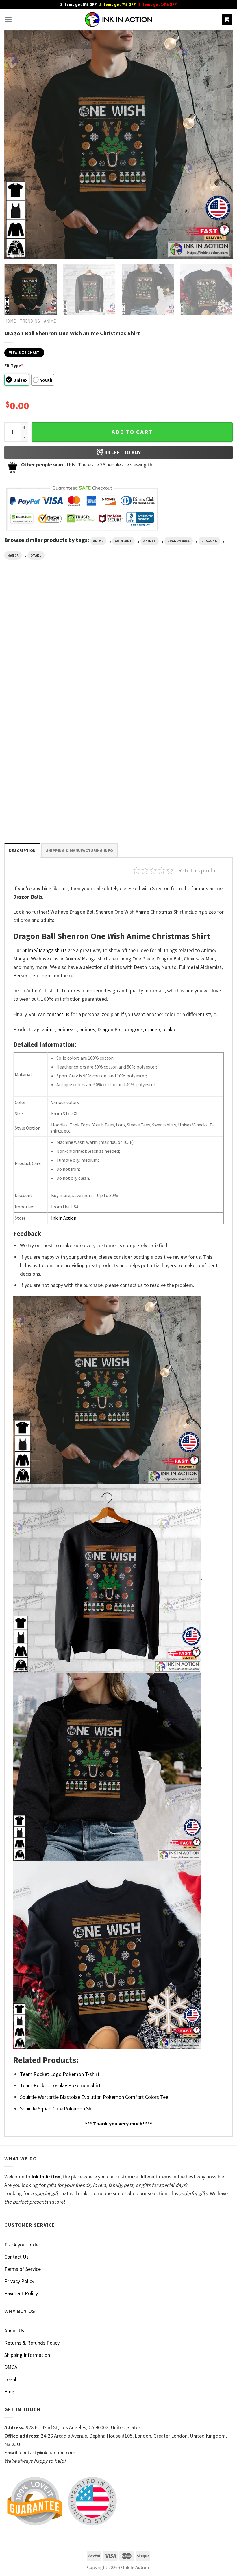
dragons (209, 541)
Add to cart (132, 432)
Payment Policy (21, 2293)
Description (22, 850)
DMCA (11, 2367)
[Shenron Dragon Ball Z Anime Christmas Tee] (40, 755)
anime (98, 541)
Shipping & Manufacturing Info (79, 850)
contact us (58, 1014)
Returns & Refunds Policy (32, 2343)
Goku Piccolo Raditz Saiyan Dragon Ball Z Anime (117, 693)
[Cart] (227, 20)
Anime (50, 321)
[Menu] (8, 20)
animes (150, 541)
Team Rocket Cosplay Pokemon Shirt (60, 2085)
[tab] (22, 850)
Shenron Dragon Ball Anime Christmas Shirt (188, 693)
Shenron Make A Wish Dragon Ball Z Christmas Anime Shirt (117, 808)
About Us (14, 2331)
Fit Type (14, 365)
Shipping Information (27, 2355)
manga (13, 555)
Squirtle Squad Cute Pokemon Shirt (58, 2108)
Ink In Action (64, 1218)
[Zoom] (13, 251)
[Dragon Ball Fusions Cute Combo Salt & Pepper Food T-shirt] (40, 640)
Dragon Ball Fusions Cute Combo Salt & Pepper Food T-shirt (37, 693)
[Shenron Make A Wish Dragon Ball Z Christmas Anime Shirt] (118, 755)
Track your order (22, 2245)
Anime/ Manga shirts (45, 950)
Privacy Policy (19, 2281)
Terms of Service (23, 2269)
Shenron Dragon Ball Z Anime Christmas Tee (34, 808)
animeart (123, 541)
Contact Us (16, 2257)
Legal (10, 2379)
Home (10, 321)
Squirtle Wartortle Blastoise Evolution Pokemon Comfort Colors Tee (94, 2097)
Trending (30, 321)
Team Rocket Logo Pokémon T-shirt (60, 2074)
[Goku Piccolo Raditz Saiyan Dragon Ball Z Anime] (118, 640)
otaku (36, 555)
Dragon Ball (178, 541)
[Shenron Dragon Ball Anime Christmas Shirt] (197, 640)
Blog (9, 2391)
